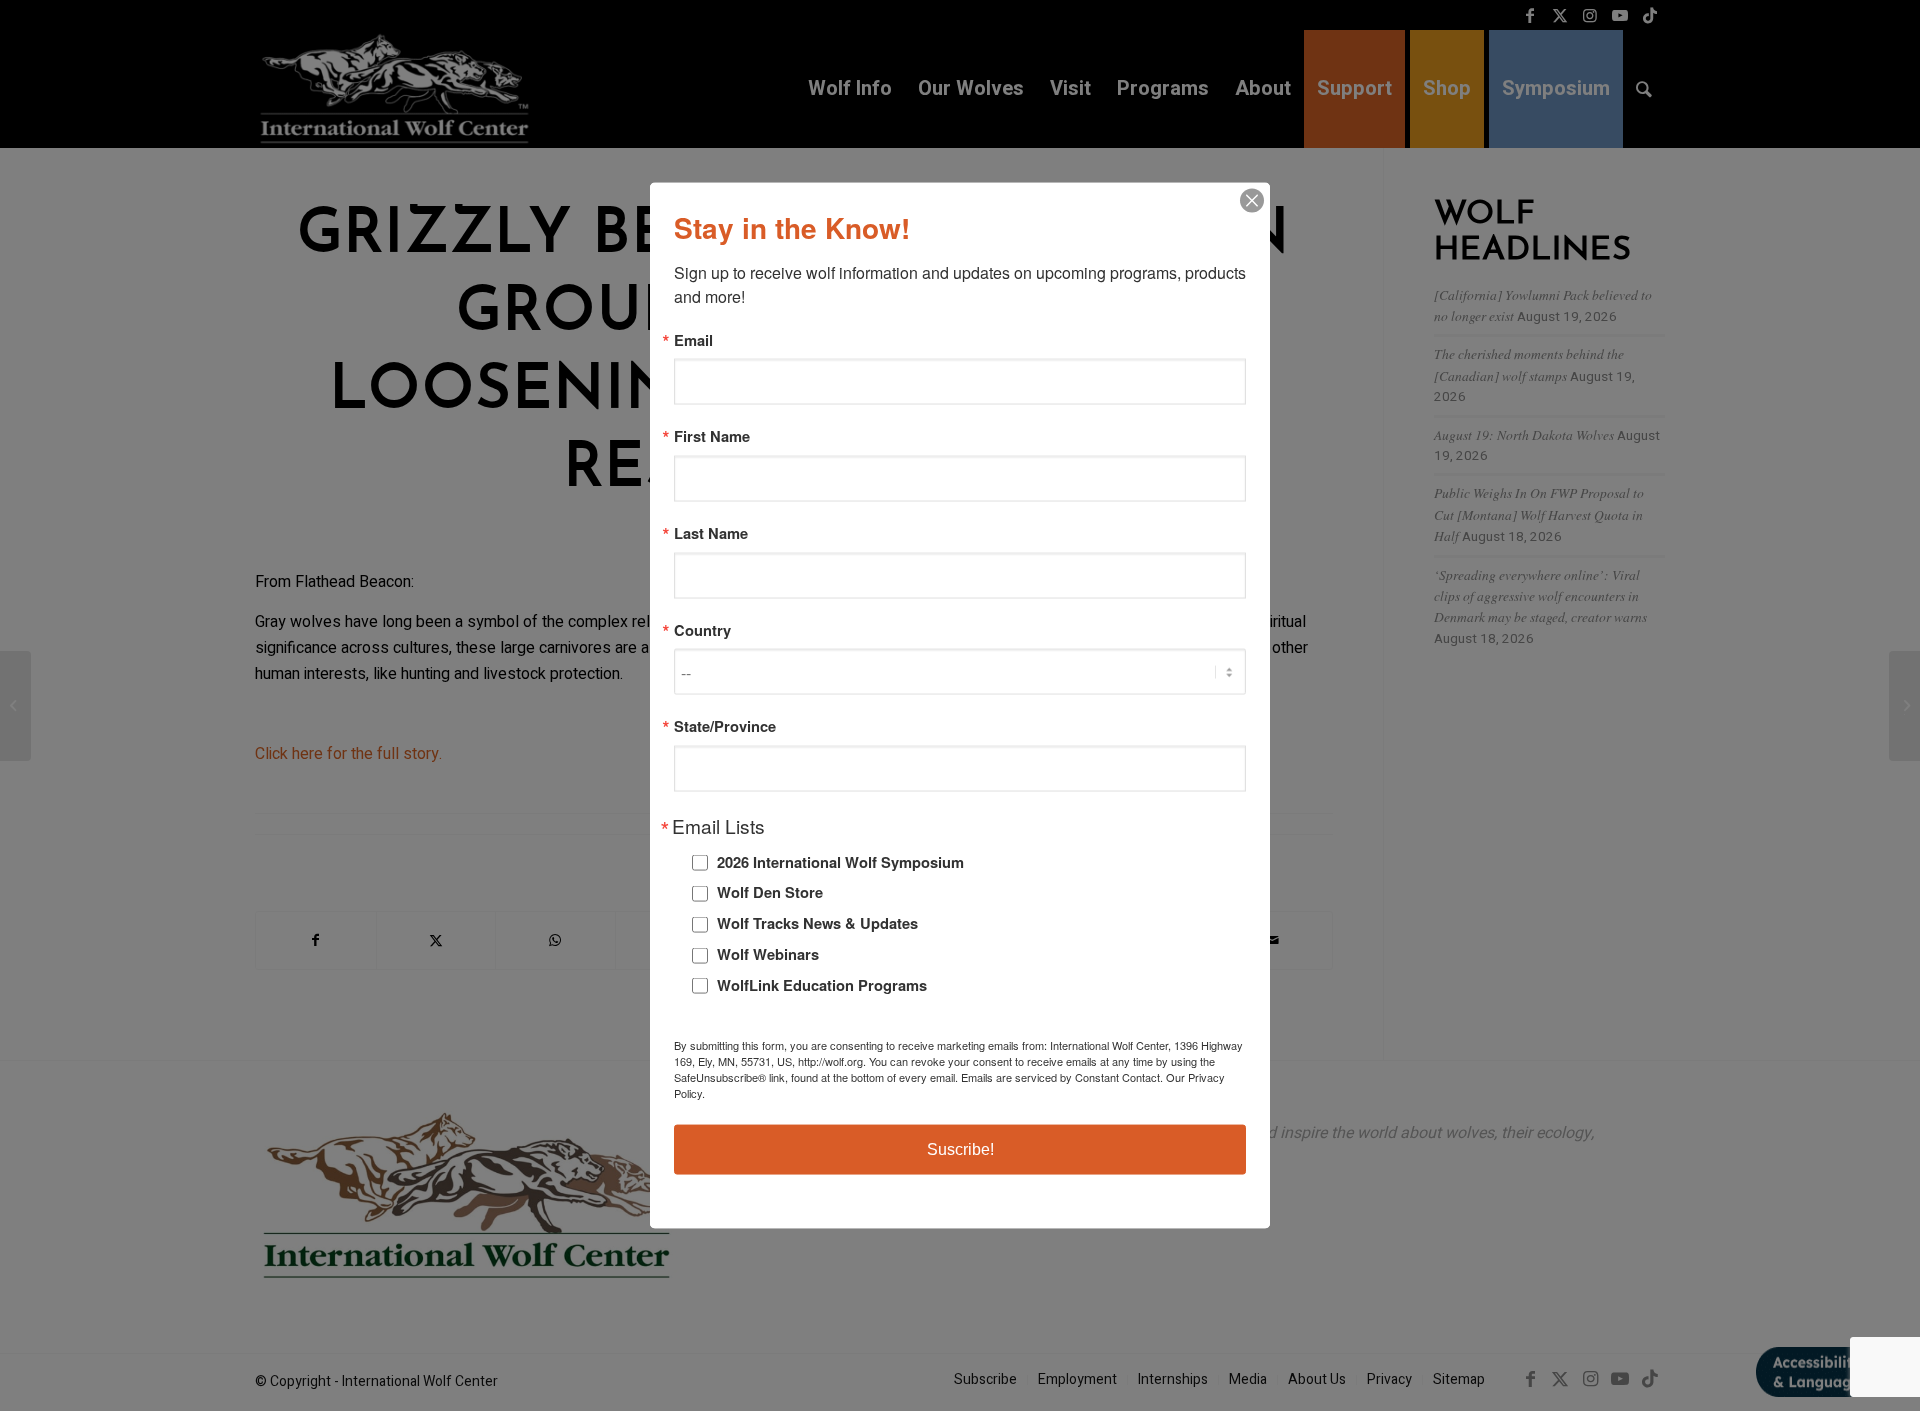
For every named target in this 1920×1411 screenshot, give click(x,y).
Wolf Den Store (770, 892)
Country (702, 629)
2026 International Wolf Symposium (840, 861)
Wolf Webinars (768, 954)
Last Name (711, 533)
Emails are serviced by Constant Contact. (1062, 1077)
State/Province (725, 726)
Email (693, 339)
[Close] (1252, 200)
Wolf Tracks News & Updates (817, 923)
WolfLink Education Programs (822, 984)
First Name (712, 436)
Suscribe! (960, 1149)
